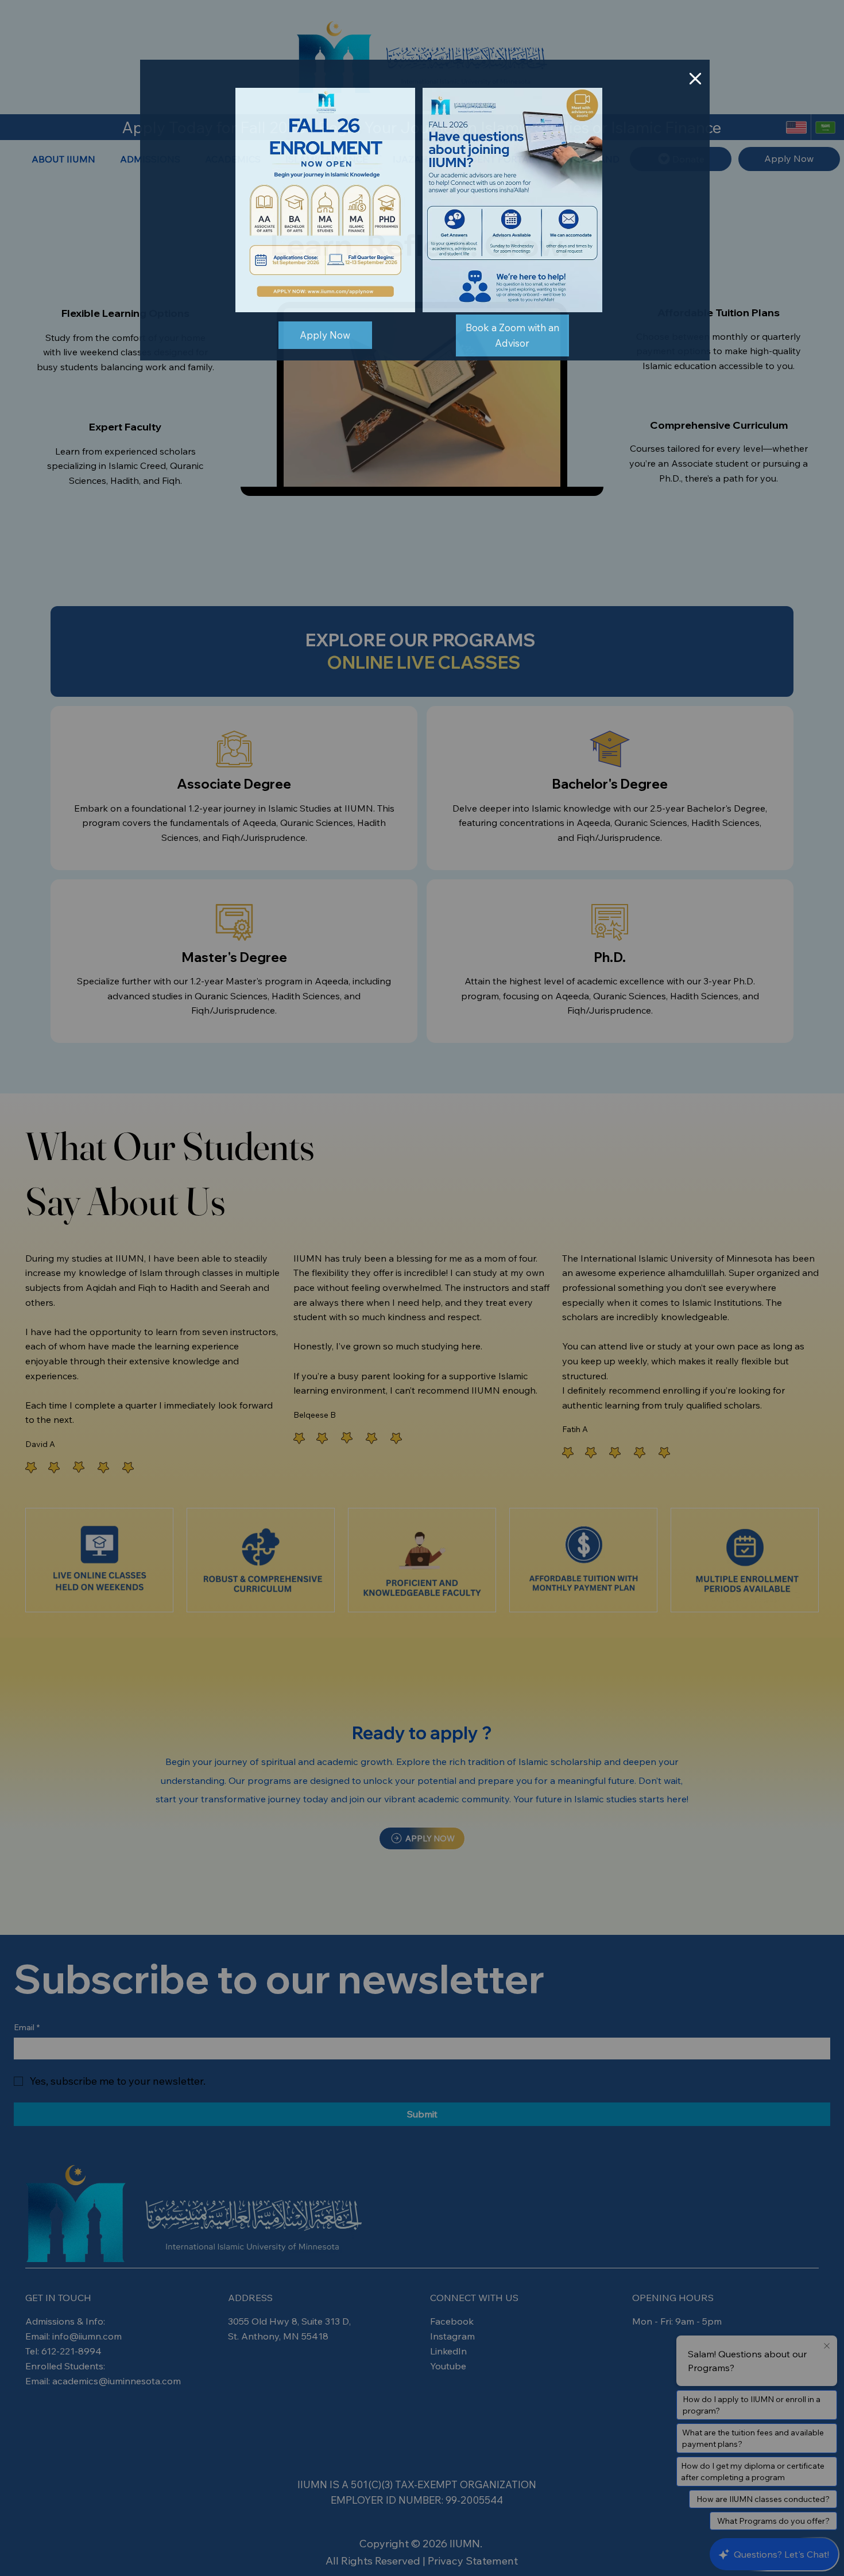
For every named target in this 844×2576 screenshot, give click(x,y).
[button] (695, 79)
